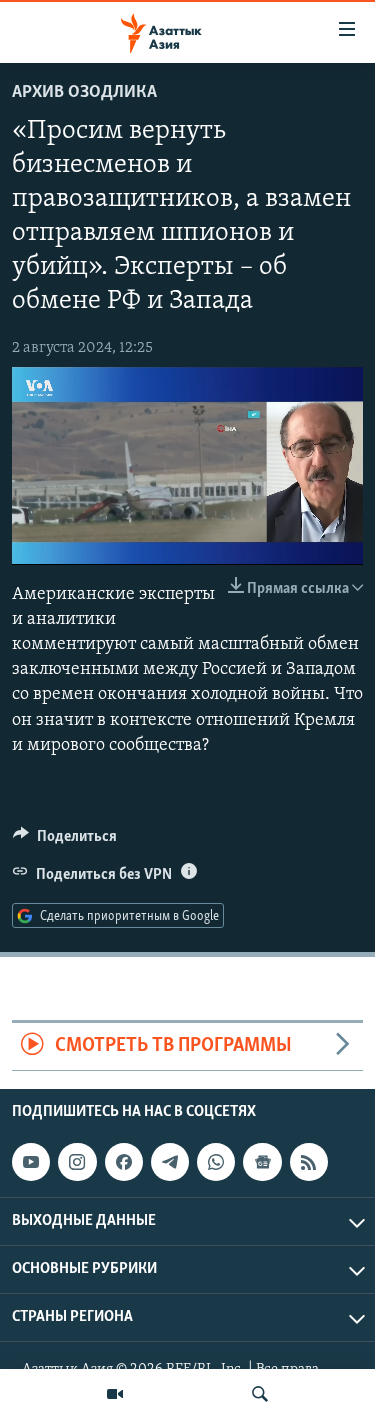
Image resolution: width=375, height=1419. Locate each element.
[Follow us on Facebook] (124, 1162)
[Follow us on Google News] (262, 1162)
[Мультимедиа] (115, 1394)
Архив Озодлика (84, 93)
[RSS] (309, 1162)
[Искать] (260, 1394)
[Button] (65, 841)
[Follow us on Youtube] (31, 1162)
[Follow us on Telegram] (170, 1162)
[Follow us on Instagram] (77, 1162)
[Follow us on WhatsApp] (216, 1162)
